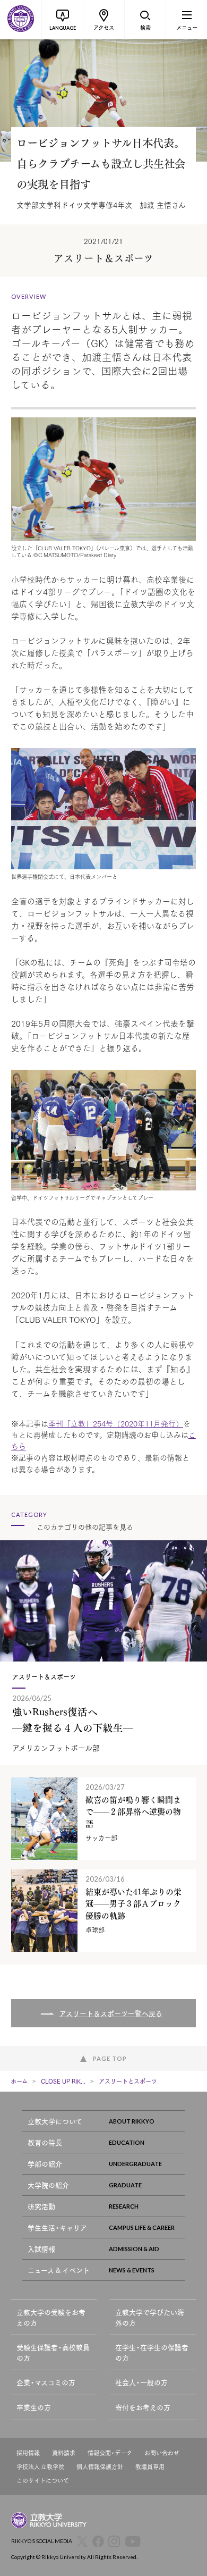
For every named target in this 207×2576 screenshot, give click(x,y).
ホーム (19, 2081)
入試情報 (41, 2249)
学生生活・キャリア (57, 2227)
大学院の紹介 (48, 2185)
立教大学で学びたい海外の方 (150, 2317)
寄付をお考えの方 (143, 2407)
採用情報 (28, 2453)
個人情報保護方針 (100, 2467)
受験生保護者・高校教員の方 (53, 2352)
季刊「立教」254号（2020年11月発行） (116, 1423)
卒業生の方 (34, 2407)
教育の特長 (45, 2142)
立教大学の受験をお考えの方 (51, 2317)
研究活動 (41, 2206)
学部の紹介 (45, 2164)
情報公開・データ (110, 2453)
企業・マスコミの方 (46, 2382)
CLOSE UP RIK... (63, 2081)
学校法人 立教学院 (40, 2467)
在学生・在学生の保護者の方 (152, 2352)
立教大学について (55, 2121)
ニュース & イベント (59, 2270)
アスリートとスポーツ (128, 2081)
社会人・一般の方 (141, 2382)
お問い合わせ (162, 2453)
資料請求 (64, 2453)
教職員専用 (150, 2467)
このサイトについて (43, 2481)
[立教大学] (21, 20)
